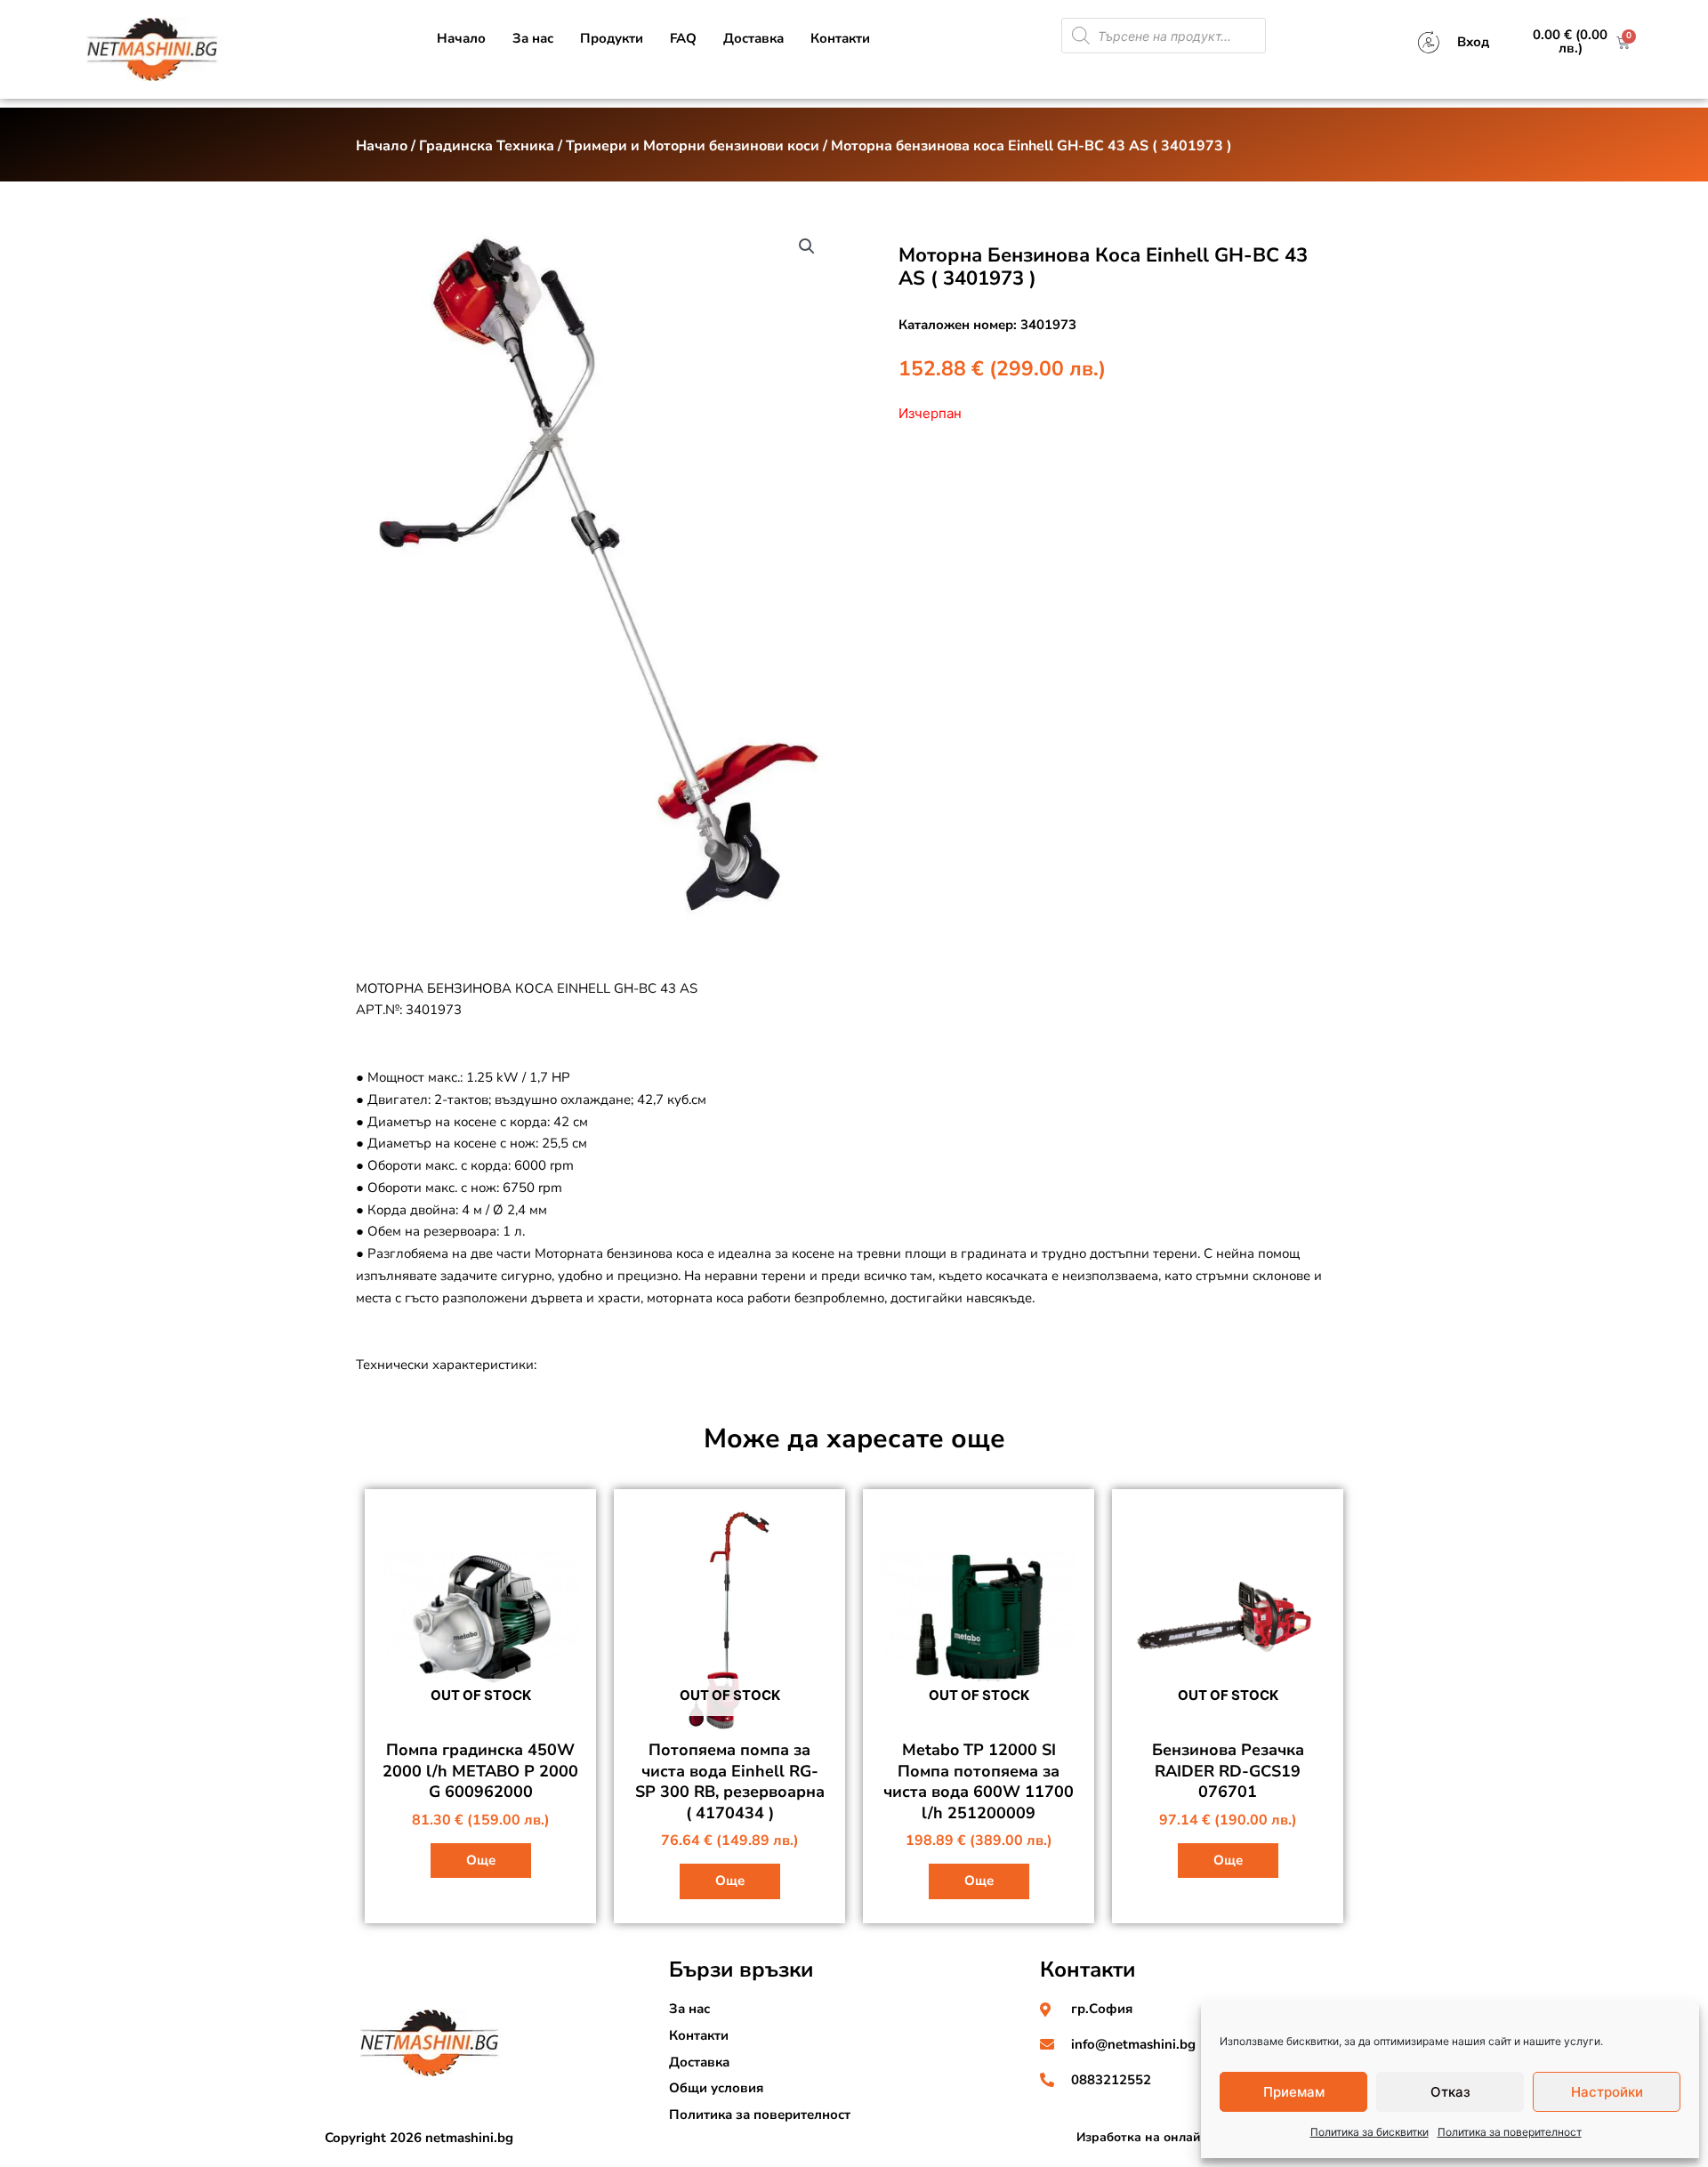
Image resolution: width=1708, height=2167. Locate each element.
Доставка (753, 38)
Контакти (840, 38)
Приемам (1294, 2092)
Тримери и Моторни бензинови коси (693, 146)
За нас (533, 38)
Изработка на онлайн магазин (1169, 2137)
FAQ (683, 38)
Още (481, 1860)
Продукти (612, 38)
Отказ (1450, 2092)
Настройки (1607, 2092)
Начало (461, 38)
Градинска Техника (487, 146)
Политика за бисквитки (1370, 2132)
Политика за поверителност (1510, 2132)
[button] (807, 246)
